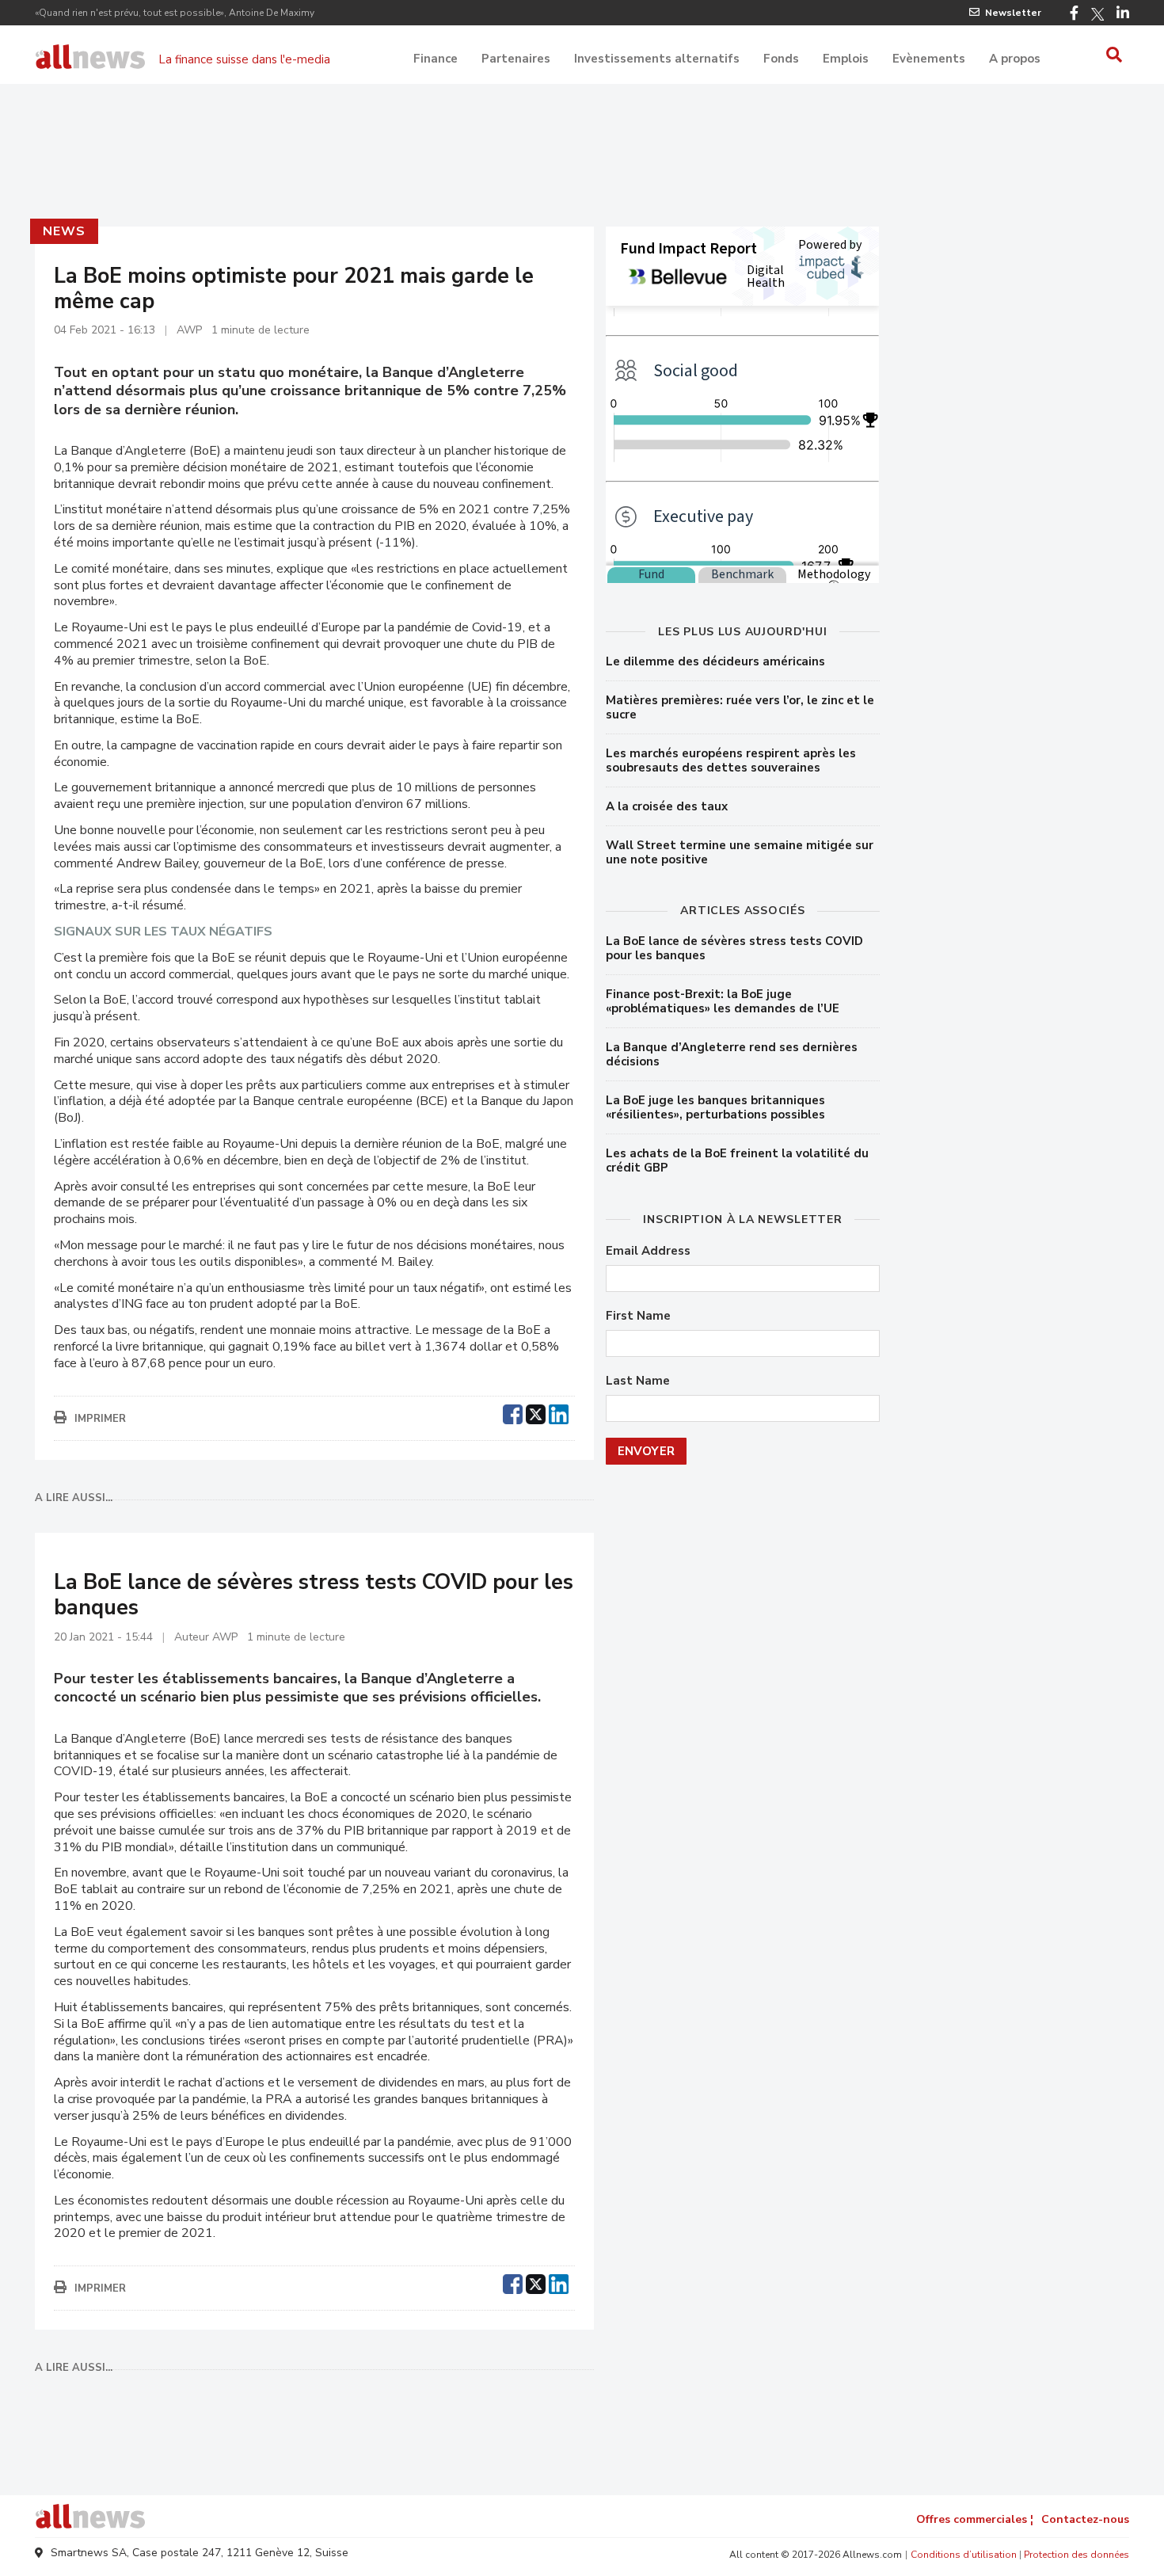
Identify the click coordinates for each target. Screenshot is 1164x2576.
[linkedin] (559, 1412)
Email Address (648, 1251)
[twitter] (536, 1412)
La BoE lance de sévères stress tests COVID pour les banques (734, 948)
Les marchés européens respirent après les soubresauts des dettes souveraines (731, 760)
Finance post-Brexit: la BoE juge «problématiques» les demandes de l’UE (723, 1001)
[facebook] (513, 1412)
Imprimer (100, 1419)
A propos (1015, 59)
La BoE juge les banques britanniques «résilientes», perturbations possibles (715, 1107)
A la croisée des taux (667, 806)
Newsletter (1013, 13)
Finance (436, 59)
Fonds (781, 59)
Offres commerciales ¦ (975, 2519)
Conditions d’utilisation (964, 2555)
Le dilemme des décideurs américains (715, 661)
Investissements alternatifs (657, 59)
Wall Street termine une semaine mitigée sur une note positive (740, 852)
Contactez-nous (1085, 2519)
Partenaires (516, 59)
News (64, 231)
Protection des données (1077, 2555)
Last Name (638, 1381)
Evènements (929, 59)
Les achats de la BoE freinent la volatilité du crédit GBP (737, 1160)
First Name (638, 1316)
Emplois (846, 59)
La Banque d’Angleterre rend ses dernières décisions (732, 1054)
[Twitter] (1097, 14)
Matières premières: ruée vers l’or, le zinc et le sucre (740, 707)
